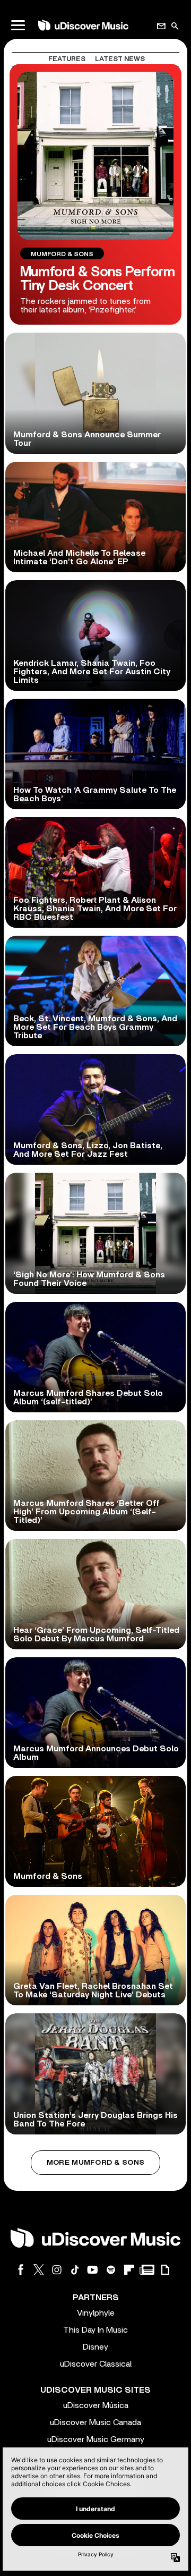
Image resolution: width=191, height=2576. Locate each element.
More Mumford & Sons (95, 2163)
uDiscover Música (96, 2405)
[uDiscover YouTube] (93, 2270)
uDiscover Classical (96, 2364)
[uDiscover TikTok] (75, 2270)
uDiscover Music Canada (95, 2422)
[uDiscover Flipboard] (129, 2270)
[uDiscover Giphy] (165, 2270)
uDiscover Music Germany (96, 2439)
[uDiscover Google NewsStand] (147, 2270)
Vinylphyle (96, 2313)
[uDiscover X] (39, 2270)
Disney (95, 2347)
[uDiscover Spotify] (111, 2270)
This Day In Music (95, 2330)
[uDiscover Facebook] (21, 2270)
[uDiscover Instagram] (57, 2270)
